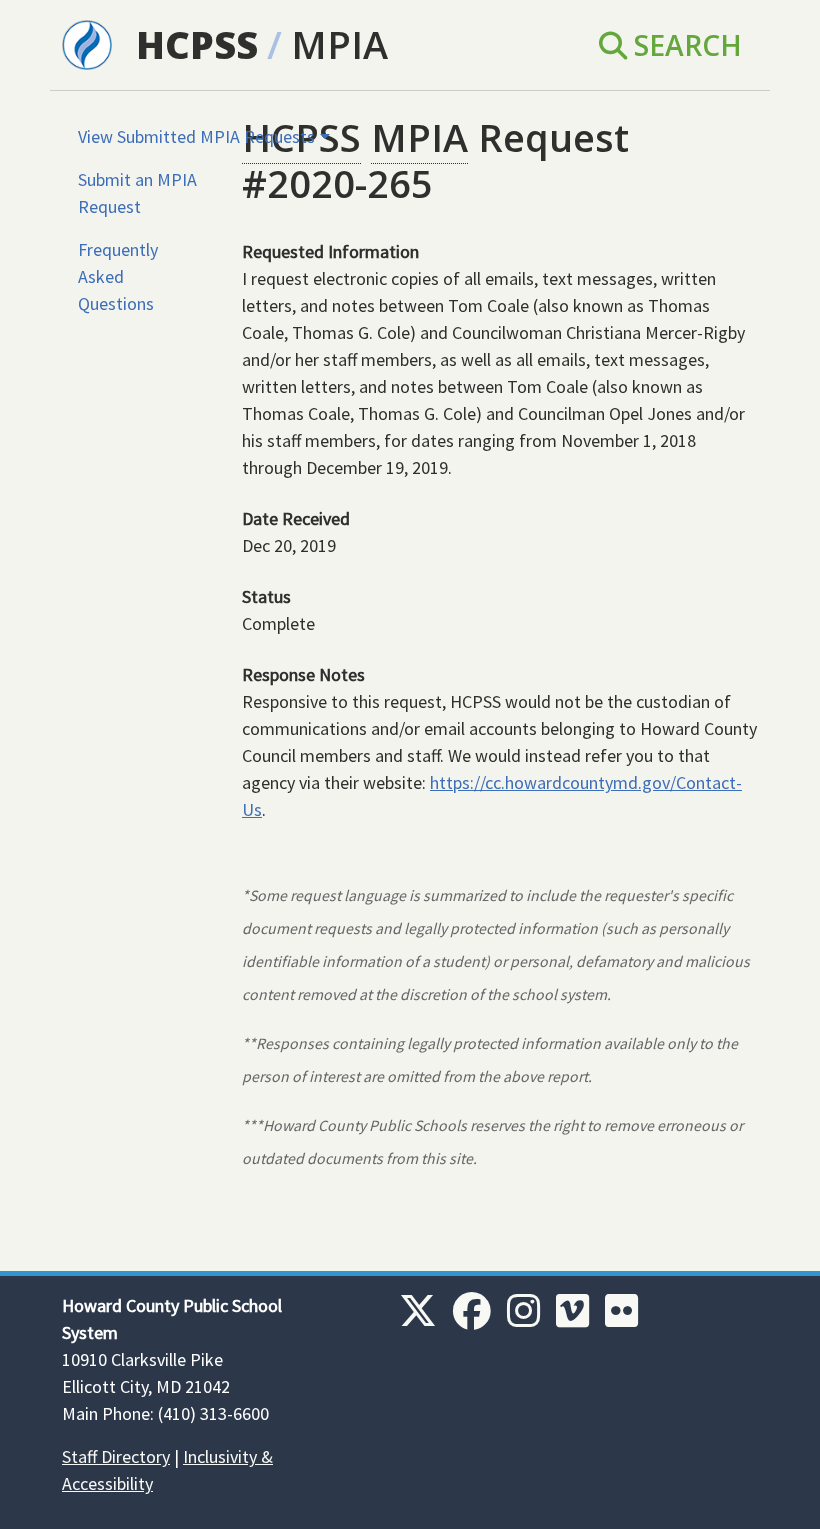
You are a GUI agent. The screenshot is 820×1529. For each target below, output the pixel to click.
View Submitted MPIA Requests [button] (196, 136)
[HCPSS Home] (87, 43)
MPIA (339, 44)
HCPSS (197, 44)
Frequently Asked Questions (118, 276)
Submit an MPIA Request (137, 193)
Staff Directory (116, 1456)
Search (684, 45)
